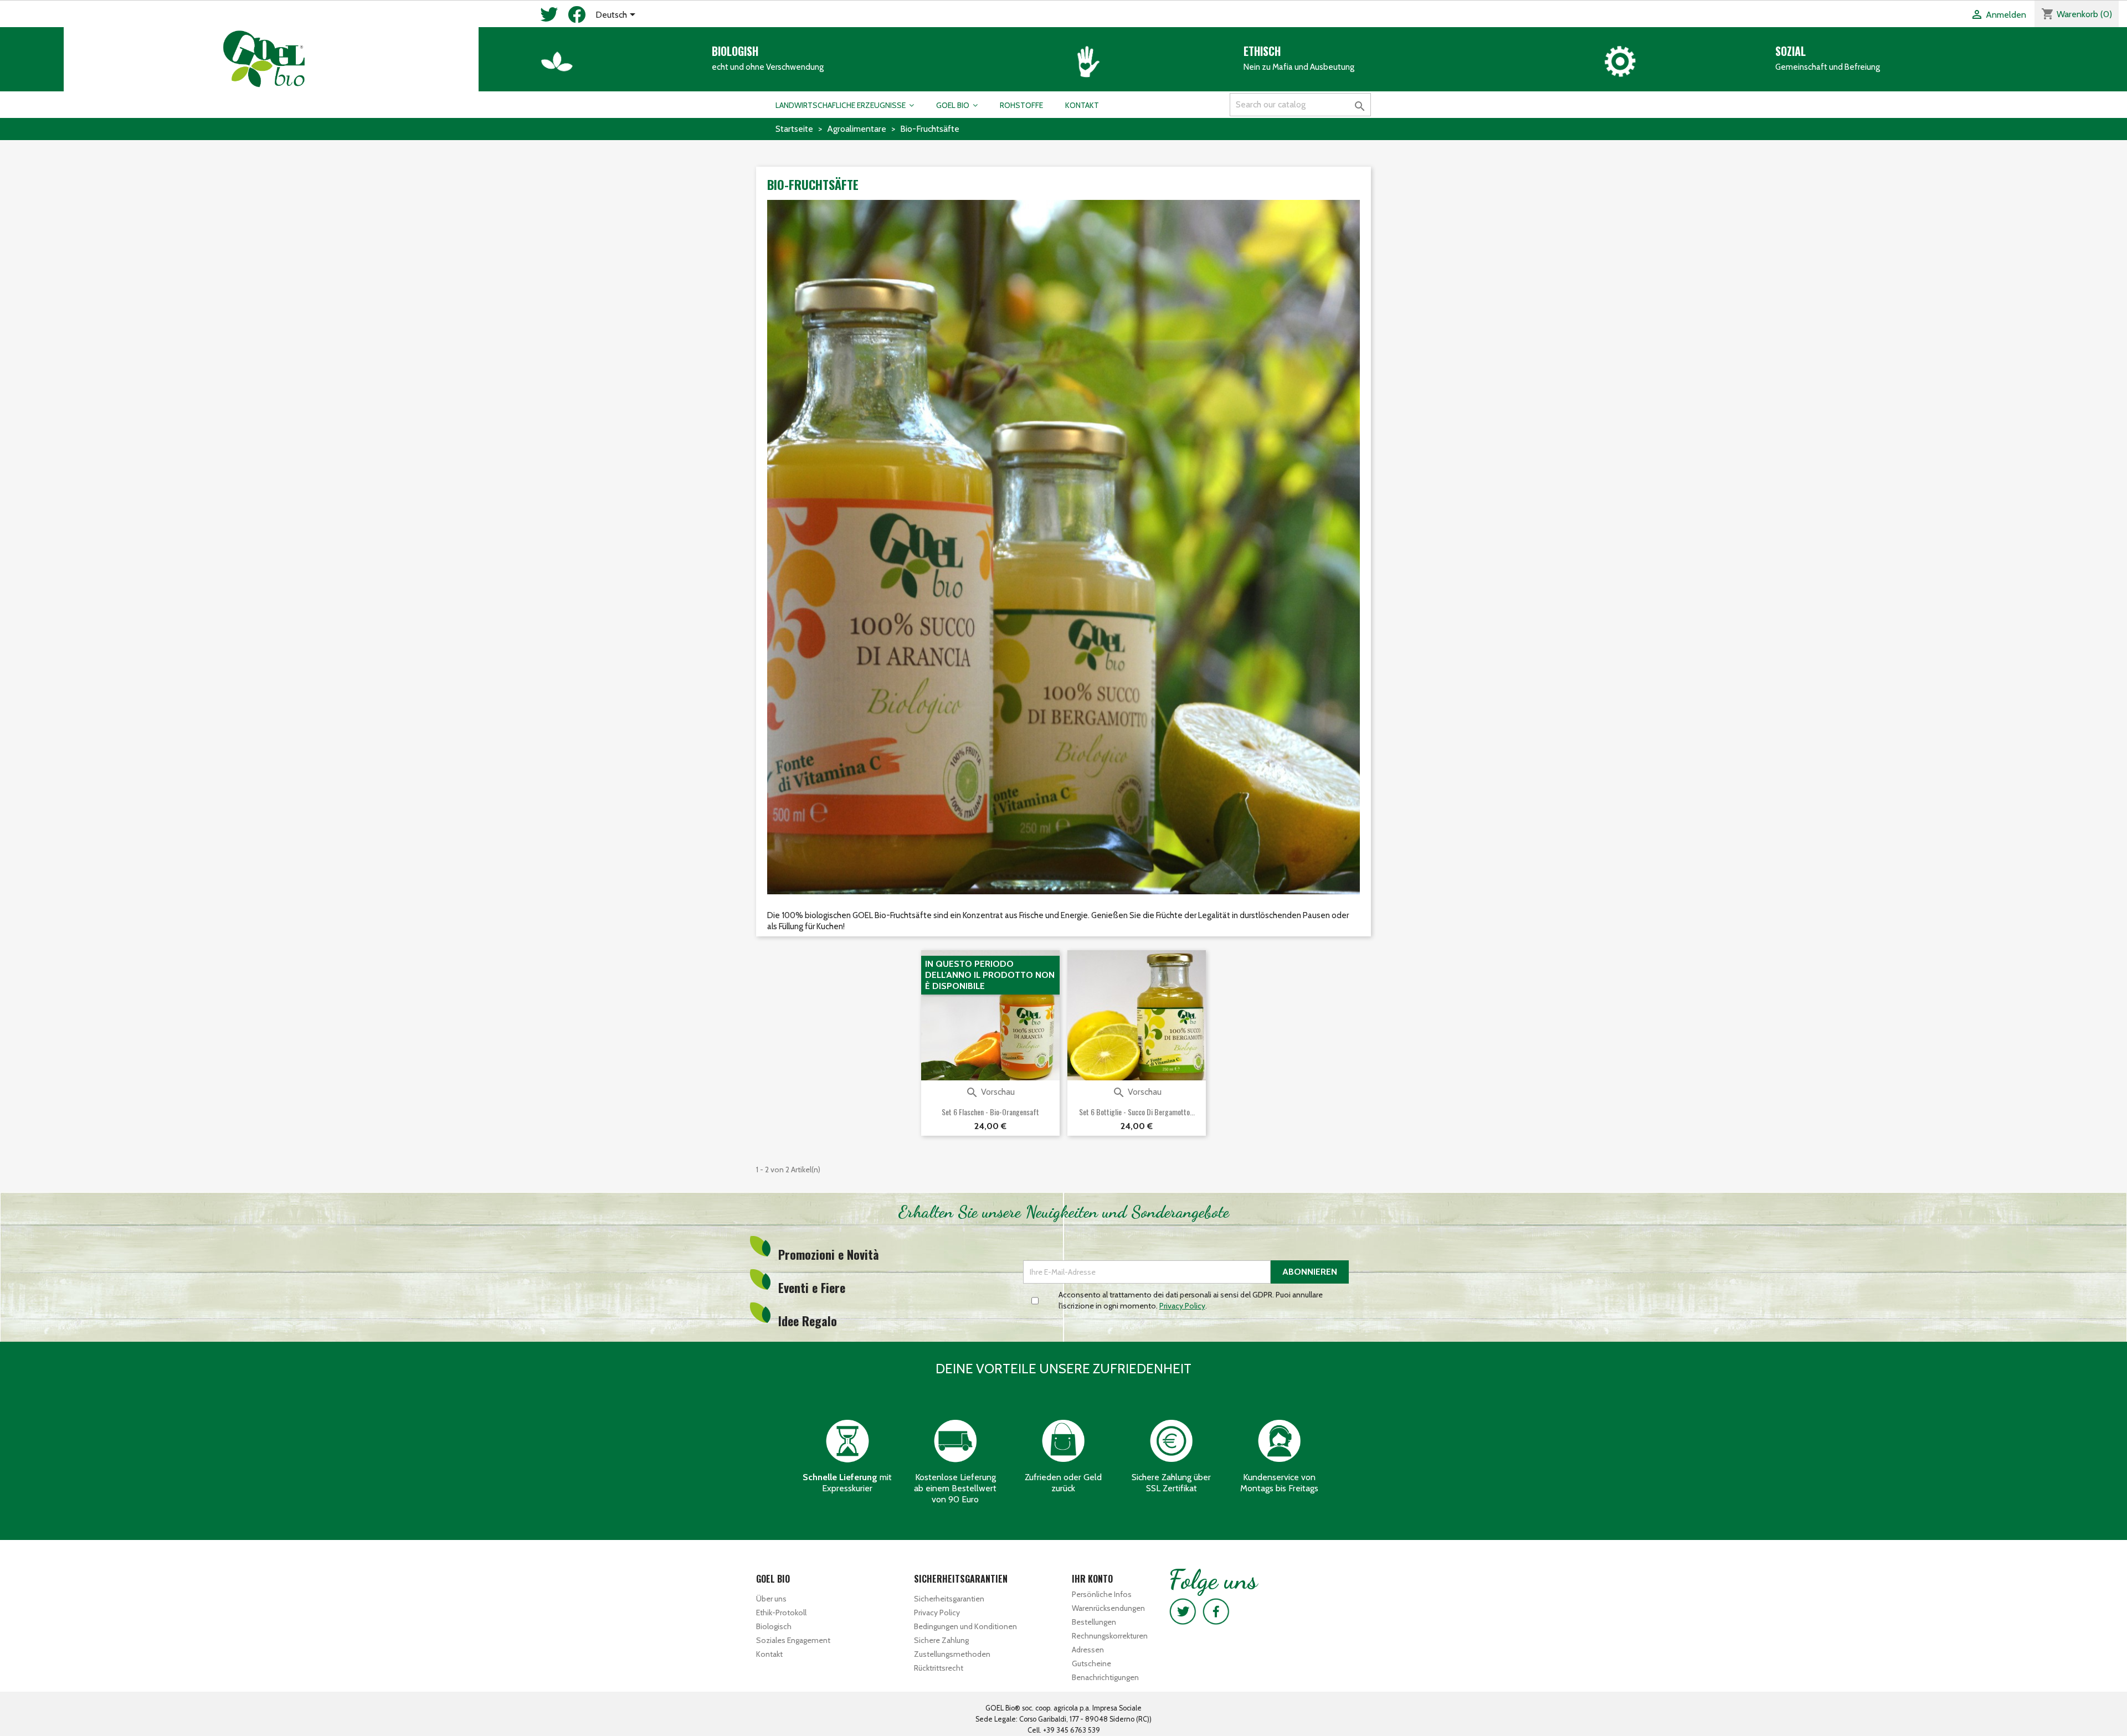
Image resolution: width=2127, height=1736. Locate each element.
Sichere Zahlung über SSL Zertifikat (1171, 1483)
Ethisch (1262, 51)
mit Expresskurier (847, 1483)
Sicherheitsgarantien (949, 1599)
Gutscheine (1091, 1663)
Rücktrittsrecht (939, 1668)
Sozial (1791, 51)
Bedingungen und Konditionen (965, 1626)
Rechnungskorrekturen (1110, 1636)
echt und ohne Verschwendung (768, 67)
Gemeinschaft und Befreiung (1828, 67)
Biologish (735, 51)
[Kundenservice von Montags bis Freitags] (1280, 1440)
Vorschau (990, 1092)
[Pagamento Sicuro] (1172, 1440)
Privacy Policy (937, 1613)
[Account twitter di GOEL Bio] (549, 18)
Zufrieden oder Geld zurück (1063, 1483)
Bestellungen (1094, 1622)
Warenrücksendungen (1108, 1608)
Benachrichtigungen (1105, 1677)
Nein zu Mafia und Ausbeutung (1299, 67)
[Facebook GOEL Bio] (1216, 1611)
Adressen (1088, 1650)
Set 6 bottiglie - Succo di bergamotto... (1137, 1112)
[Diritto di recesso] (1063, 1440)
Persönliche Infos (1102, 1594)
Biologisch (774, 1626)
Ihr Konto (1092, 1579)
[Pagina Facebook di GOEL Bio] (577, 18)
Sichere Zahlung (941, 1640)
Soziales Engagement (793, 1640)
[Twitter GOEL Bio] (1183, 1611)
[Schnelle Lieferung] (847, 1440)
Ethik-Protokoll (781, 1613)
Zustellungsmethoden (952, 1654)
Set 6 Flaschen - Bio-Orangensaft (990, 1112)
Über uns (771, 1599)
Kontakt (769, 1654)
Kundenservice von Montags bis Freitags (1279, 1483)
